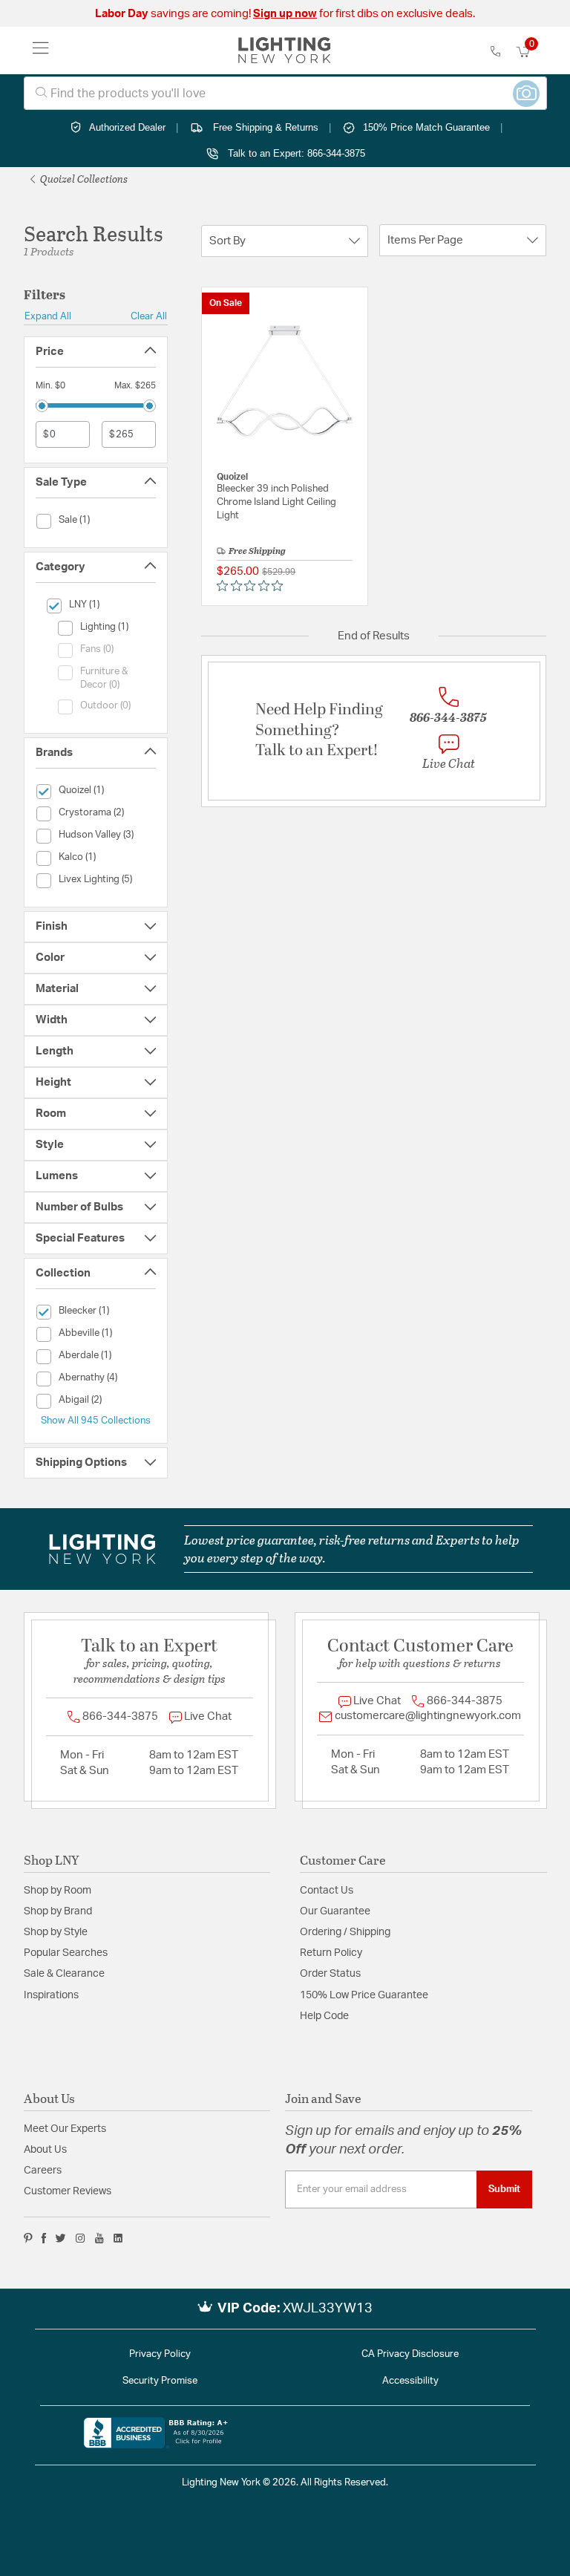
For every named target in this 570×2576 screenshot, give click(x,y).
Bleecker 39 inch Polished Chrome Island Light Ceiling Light (276, 502)
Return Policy (331, 1953)
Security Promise (160, 2381)
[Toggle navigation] (41, 50)
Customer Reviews (68, 2191)
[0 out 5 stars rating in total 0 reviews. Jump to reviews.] (253, 586)
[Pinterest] (28, 2238)
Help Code (324, 2016)
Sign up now (285, 14)
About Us (45, 2150)
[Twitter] (60, 2238)
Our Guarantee (335, 1911)
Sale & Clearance (64, 1974)
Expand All (48, 316)
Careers (43, 2171)
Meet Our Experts (65, 2129)
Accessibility (410, 2381)
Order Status (330, 1974)
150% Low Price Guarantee (364, 1995)
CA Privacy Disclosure (410, 2354)
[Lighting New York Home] (285, 50)
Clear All (149, 316)
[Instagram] (81, 2238)
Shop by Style (56, 1932)
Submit (504, 2189)
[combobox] (285, 93)
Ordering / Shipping (345, 1932)
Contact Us (327, 1891)
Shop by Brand (58, 1911)
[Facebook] (44, 2238)
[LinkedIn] (118, 2238)
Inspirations (51, 1995)
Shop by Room (58, 1891)
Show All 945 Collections (96, 1421)
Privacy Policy (160, 2354)
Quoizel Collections (83, 179)
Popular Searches (66, 1953)
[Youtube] (99, 2238)
